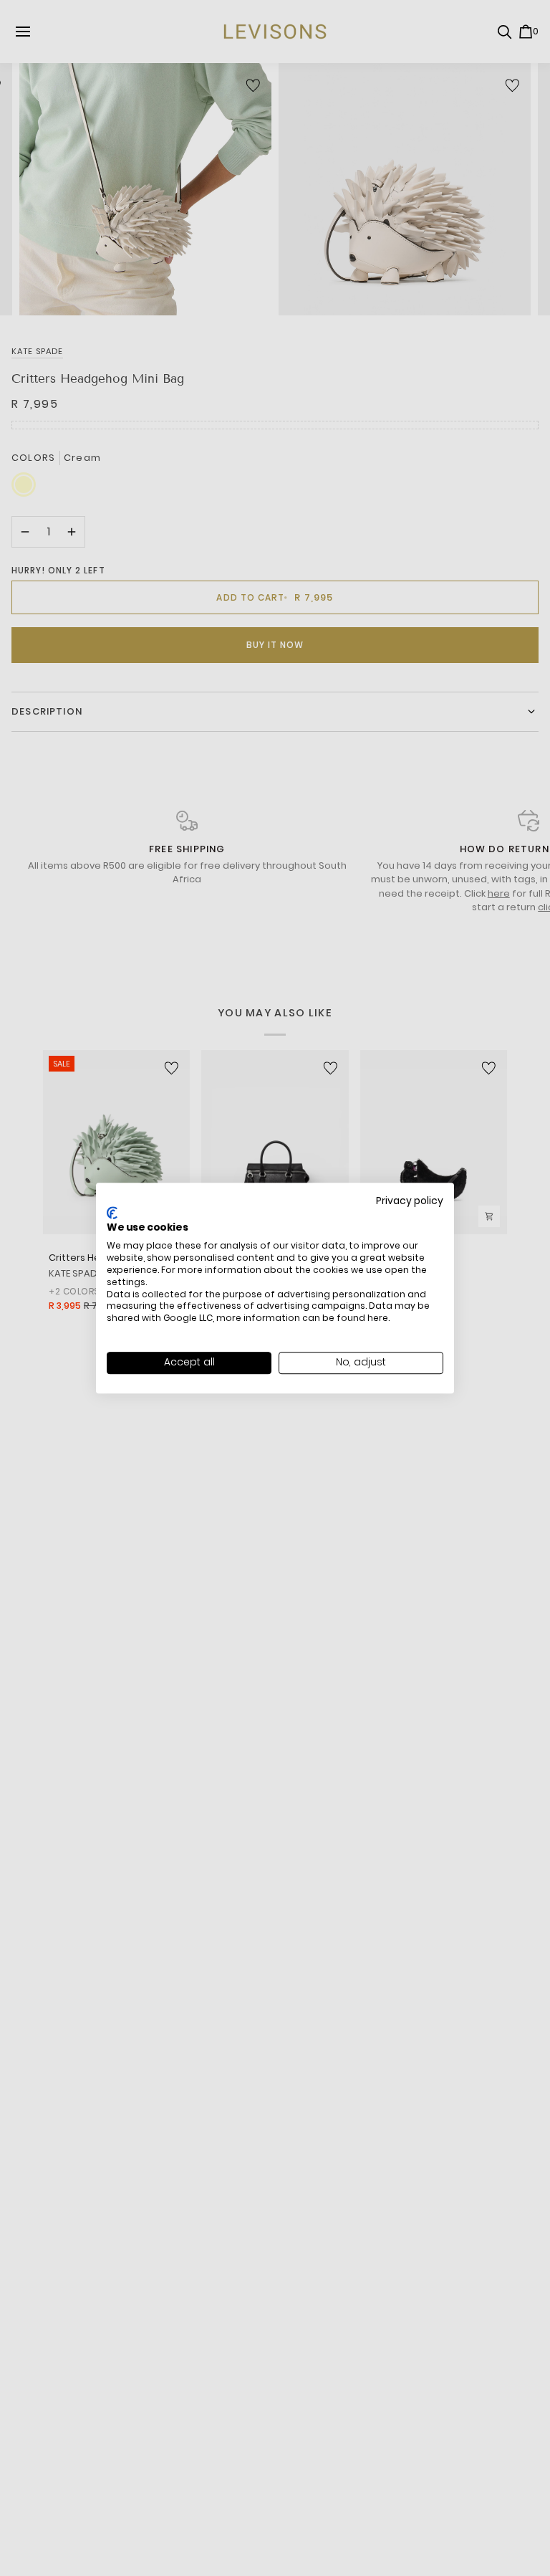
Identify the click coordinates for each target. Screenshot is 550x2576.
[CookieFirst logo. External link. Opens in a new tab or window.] (112, 1213)
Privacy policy (410, 1201)
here (378, 1318)
